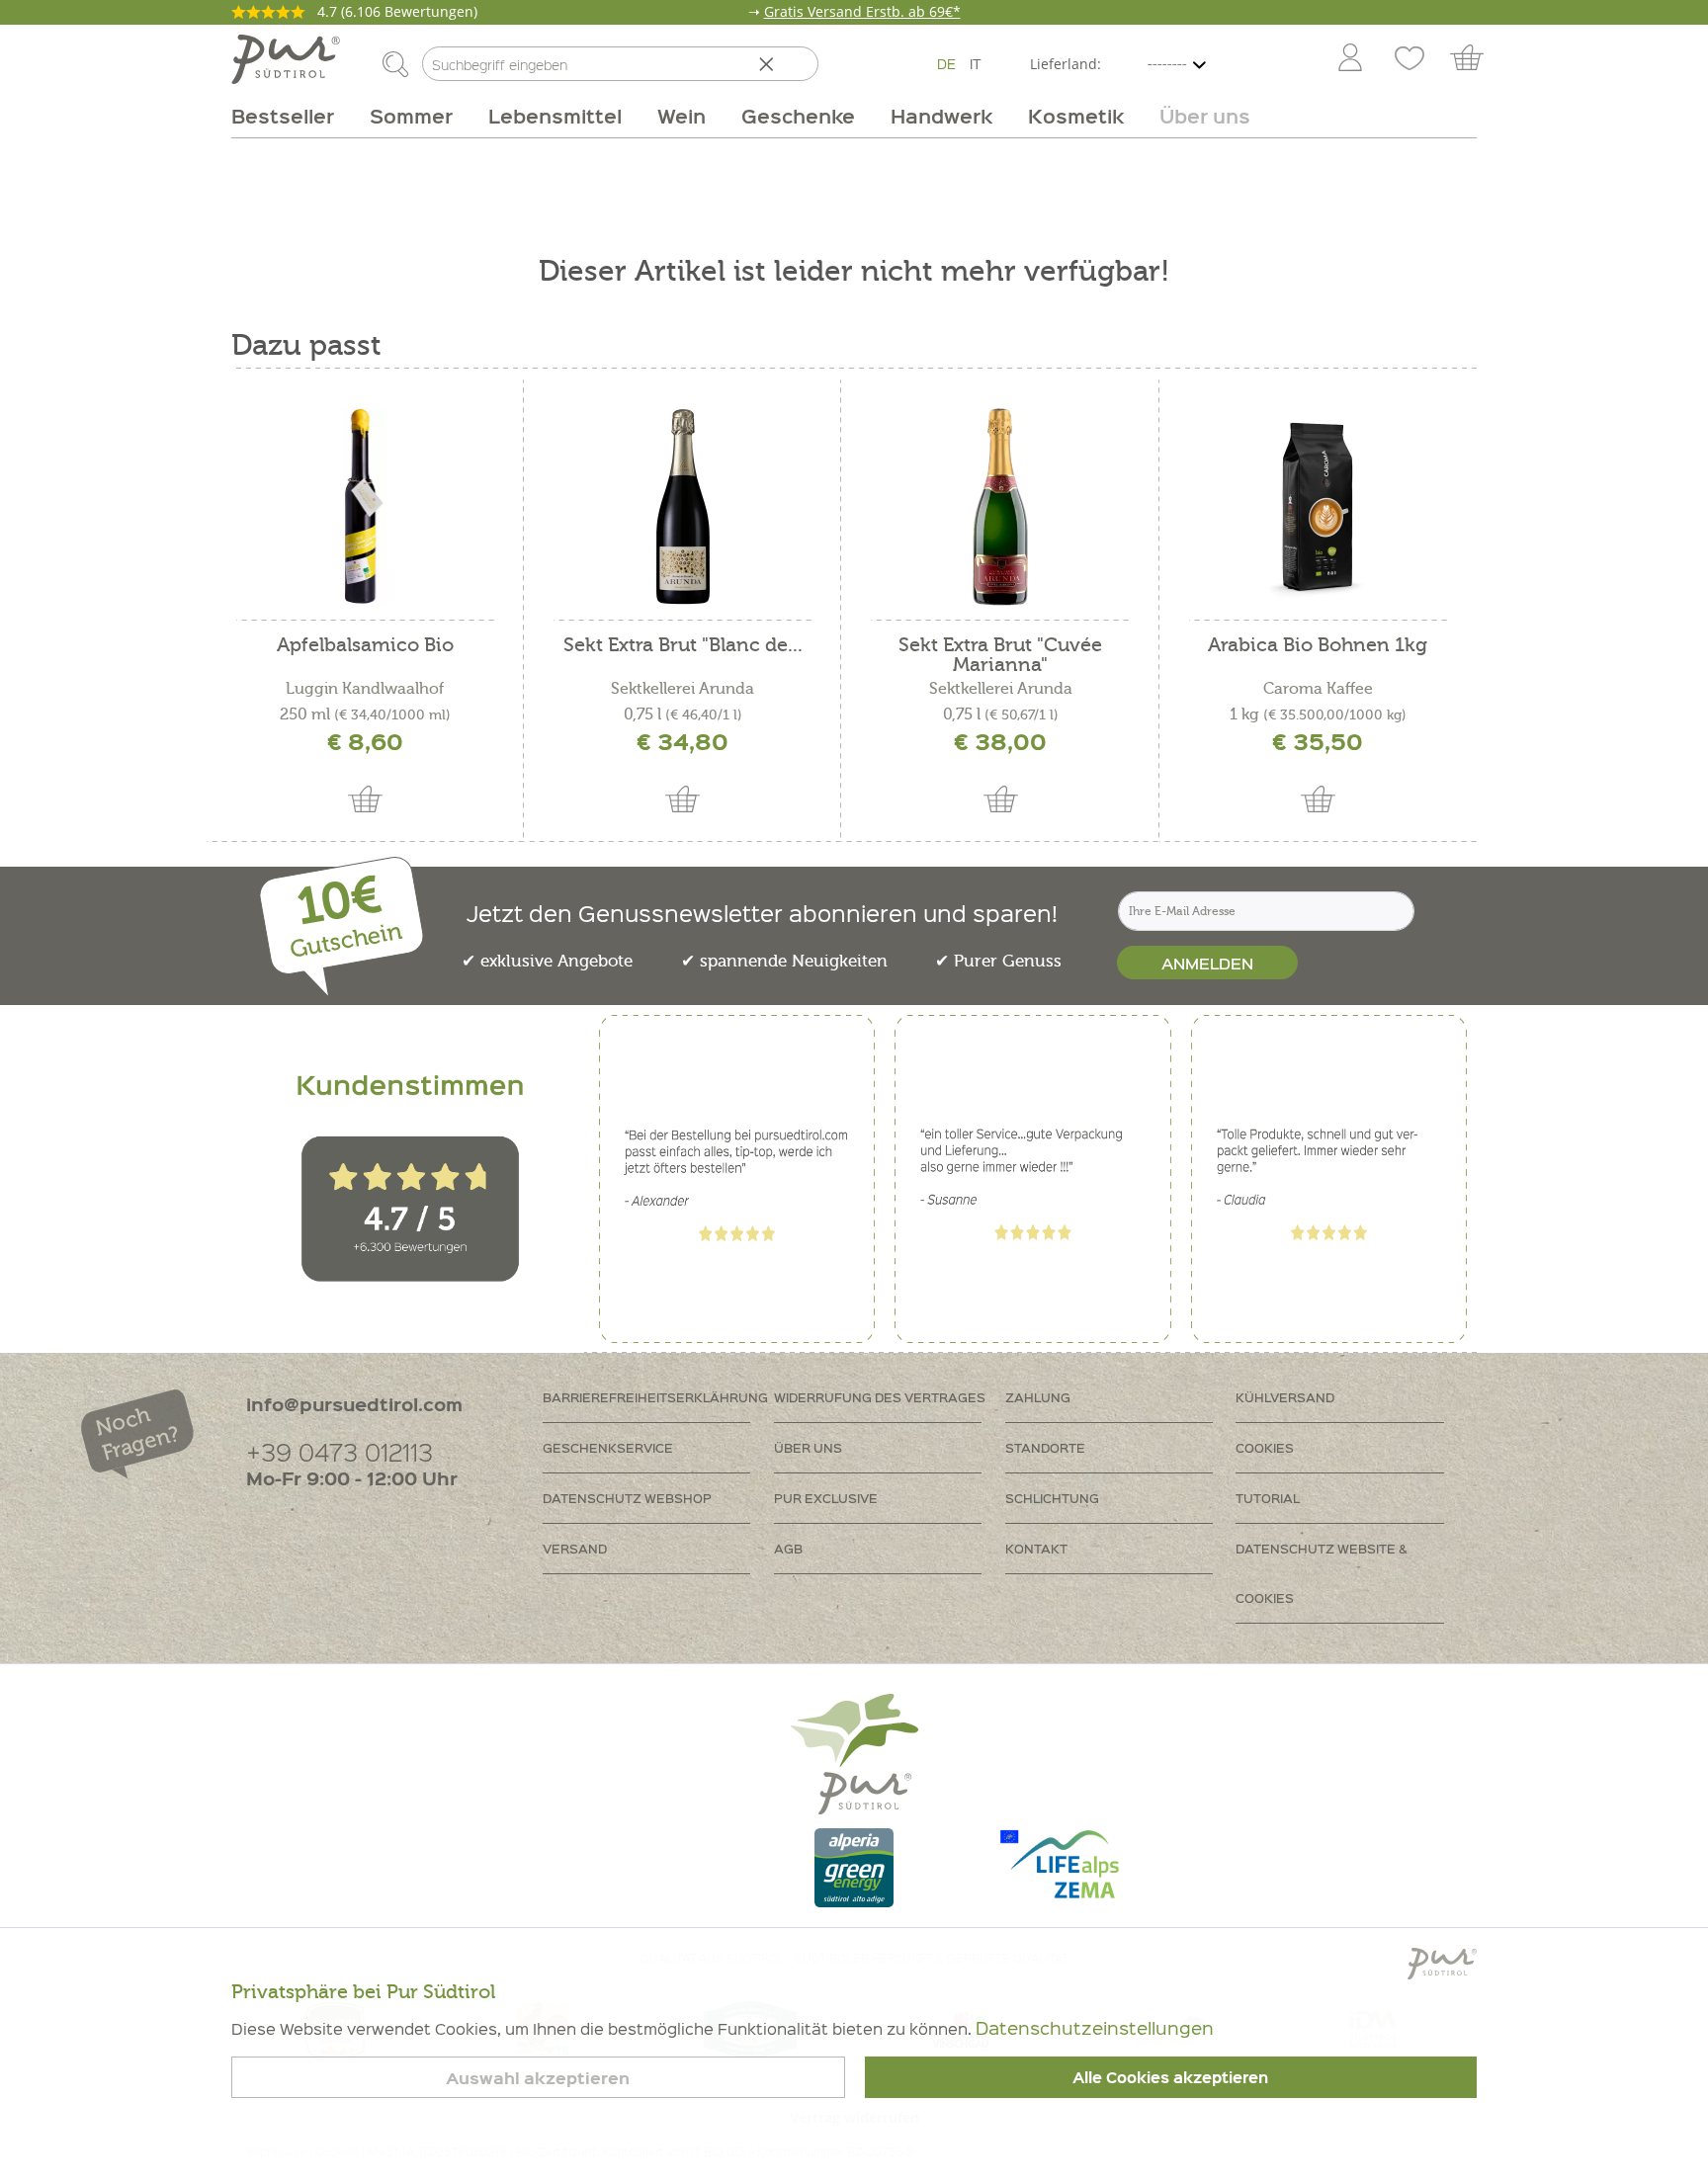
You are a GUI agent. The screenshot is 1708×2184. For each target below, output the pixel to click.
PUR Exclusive (826, 1498)
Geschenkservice (608, 1447)
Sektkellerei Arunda (683, 689)
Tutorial (1268, 1498)
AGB (788, 1548)
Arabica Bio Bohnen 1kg (1318, 646)
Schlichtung (1052, 1498)
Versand (575, 1548)
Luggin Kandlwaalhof (365, 689)
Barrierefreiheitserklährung (655, 1397)
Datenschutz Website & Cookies (1322, 1573)
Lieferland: (1066, 64)
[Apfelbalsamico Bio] (365, 507)
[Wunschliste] (1409, 59)
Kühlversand (1285, 1397)
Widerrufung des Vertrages (880, 1397)
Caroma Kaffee (1318, 689)
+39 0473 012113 (340, 1451)
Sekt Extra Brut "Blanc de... (683, 646)
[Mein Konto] (1350, 59)
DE (946, 63)
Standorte (1045, 1447)
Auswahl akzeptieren (538, 2078)
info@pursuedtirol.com (354, 1404)
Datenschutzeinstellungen (1095, 2027)
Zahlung (1038, 1397)
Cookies (1265, 1447)
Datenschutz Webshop (627, 1498)
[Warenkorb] (1476, 59)
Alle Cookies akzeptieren (1170, 2077)
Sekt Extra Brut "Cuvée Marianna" (1000, 655)
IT (976, 63)
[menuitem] (1349, 59)
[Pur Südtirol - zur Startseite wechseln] (286, 59)
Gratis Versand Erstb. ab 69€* (862, 11)
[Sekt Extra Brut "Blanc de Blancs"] (683, 507)
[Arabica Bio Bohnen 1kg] (1318, 507)
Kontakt (1036, 1548)
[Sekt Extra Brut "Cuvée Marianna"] (1000, 507)
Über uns (808, 1447)
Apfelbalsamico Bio (365, 646)
